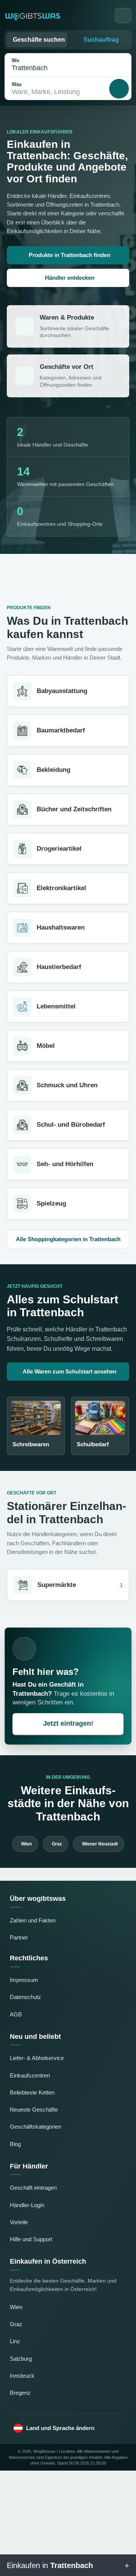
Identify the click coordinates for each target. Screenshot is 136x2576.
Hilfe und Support (31, 2239)
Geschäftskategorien (36, 2127)
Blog (15, 2144)
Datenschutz (25, 1997)
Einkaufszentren (30, 2075)
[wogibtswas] (33, 16)
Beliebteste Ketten (32, 2092)
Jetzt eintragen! (68, 1723)
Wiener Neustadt (100, 1844)
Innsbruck (22, 2376)
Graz (57, 1844)
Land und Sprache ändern (60, 2428)
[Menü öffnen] (123, 16)
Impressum (24, 1980)
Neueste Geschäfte (34, 2110)
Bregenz (20, 2393)
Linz (15, 2341)
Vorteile (19, 2222)
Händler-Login (27, 2205)
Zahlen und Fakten (33, 1920)
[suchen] (119, 89)
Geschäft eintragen (33, 2188)
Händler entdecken (70, 278)
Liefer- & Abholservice (37, 2058)
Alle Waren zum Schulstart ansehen (70, 1371)
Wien (26, 1844)
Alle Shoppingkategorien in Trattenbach (68, 1239)
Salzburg (21, 2359)
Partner (19, 1937)
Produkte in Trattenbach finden (70, 255)
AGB (16, 2014)
